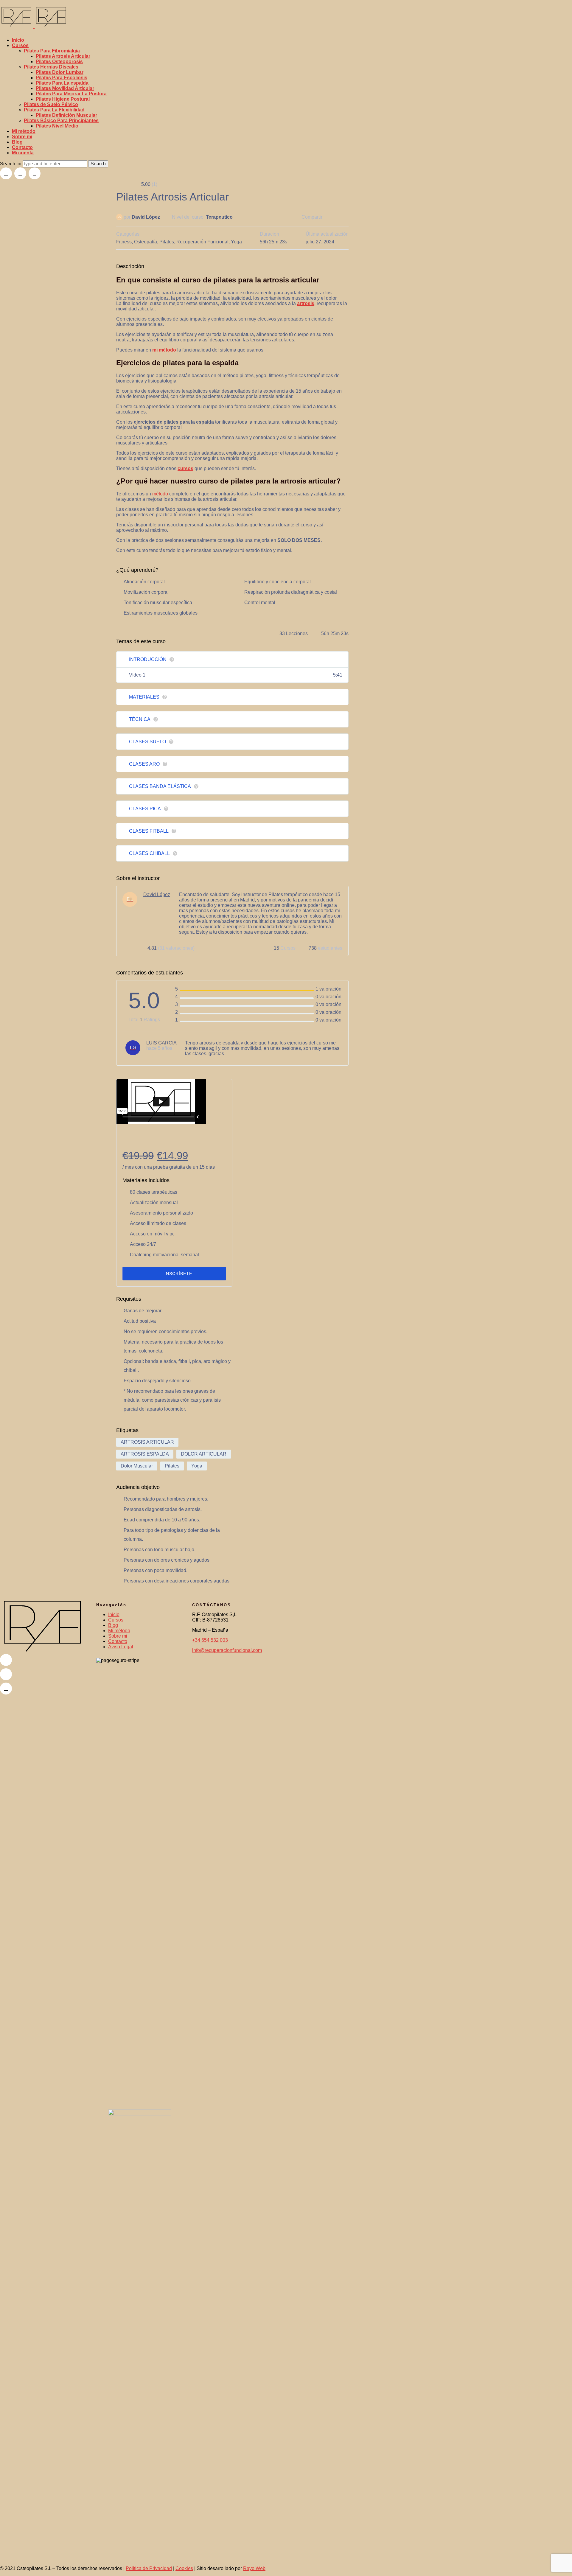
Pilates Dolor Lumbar (60, 72)
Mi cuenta (23, 153)
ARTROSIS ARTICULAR (147, 1442)
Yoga (236, 242)
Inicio (18, 40)
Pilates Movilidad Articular (65, 88)
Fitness (124, 242)
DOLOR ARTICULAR (204, 1454)
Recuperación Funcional (202, 242)
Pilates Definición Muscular (66, 115)
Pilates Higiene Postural (63, 99)
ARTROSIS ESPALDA (145, 1454)
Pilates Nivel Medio (57, 126)
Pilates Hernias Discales (51, 67)
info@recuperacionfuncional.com (227, 1650)
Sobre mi (22, 137)
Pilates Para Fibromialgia (52, 51)
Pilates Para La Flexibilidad (54, 110)
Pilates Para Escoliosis (62, 78)
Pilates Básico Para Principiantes (61, 121)
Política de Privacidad (149, 2568)
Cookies (184, 2568)
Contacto (22, 147)
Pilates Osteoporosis (59, 62)
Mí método (24, 131)
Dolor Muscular (137, 1466)
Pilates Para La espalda (62, 83)
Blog (17, 142)
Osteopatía (146, 242)
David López (146, 217)
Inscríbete (178, 1274)
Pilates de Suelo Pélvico (51, 104)
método (160, 494)
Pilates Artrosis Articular (63, 56)
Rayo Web (254, 2568)
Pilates (167, 242)
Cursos (20, 45)
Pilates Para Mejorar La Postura (71, 94)
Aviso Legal (121, 1647)
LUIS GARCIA (161, 1043)
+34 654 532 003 (210, 1640)
